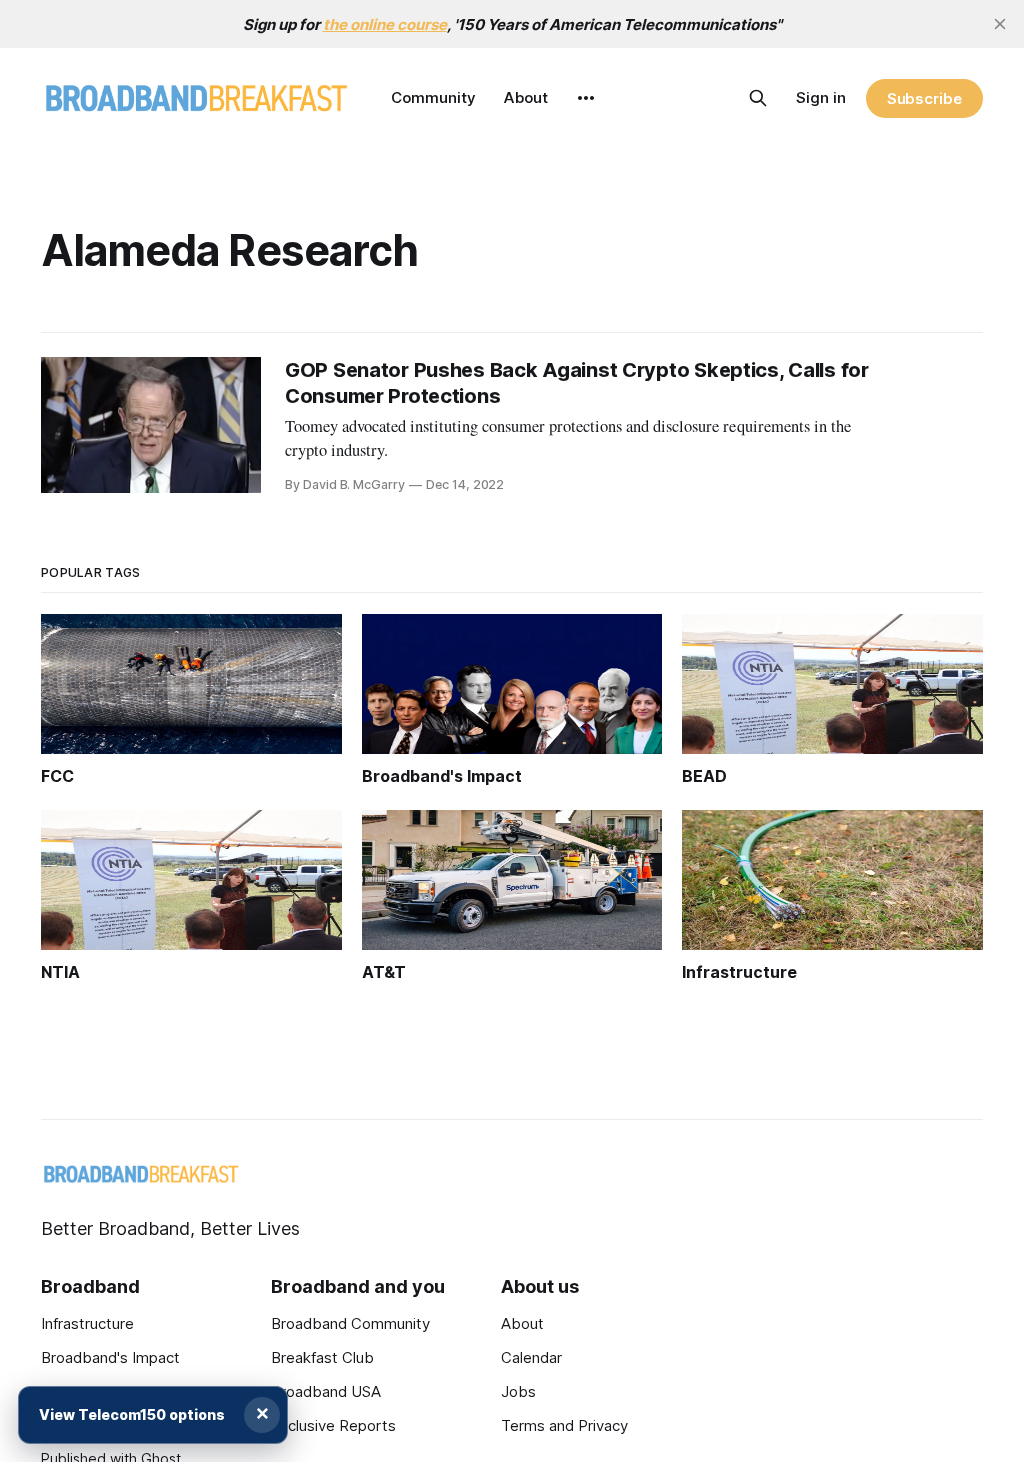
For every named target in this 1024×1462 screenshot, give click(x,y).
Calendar (531, 1357)
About (526, 97)
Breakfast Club (322, 1357)
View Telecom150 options (132, 1414)
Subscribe (924, 98)
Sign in (821, 97)
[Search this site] (758, 98)
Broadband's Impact (110, 1357)
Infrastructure (87, 1323)
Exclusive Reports (333, 1425)
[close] (1000, 24)
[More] (586, 98)
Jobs (518, 1391)
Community (433, 97)
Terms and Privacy (564, 1425)
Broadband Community (350, 1323)
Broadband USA (326, 1391)
